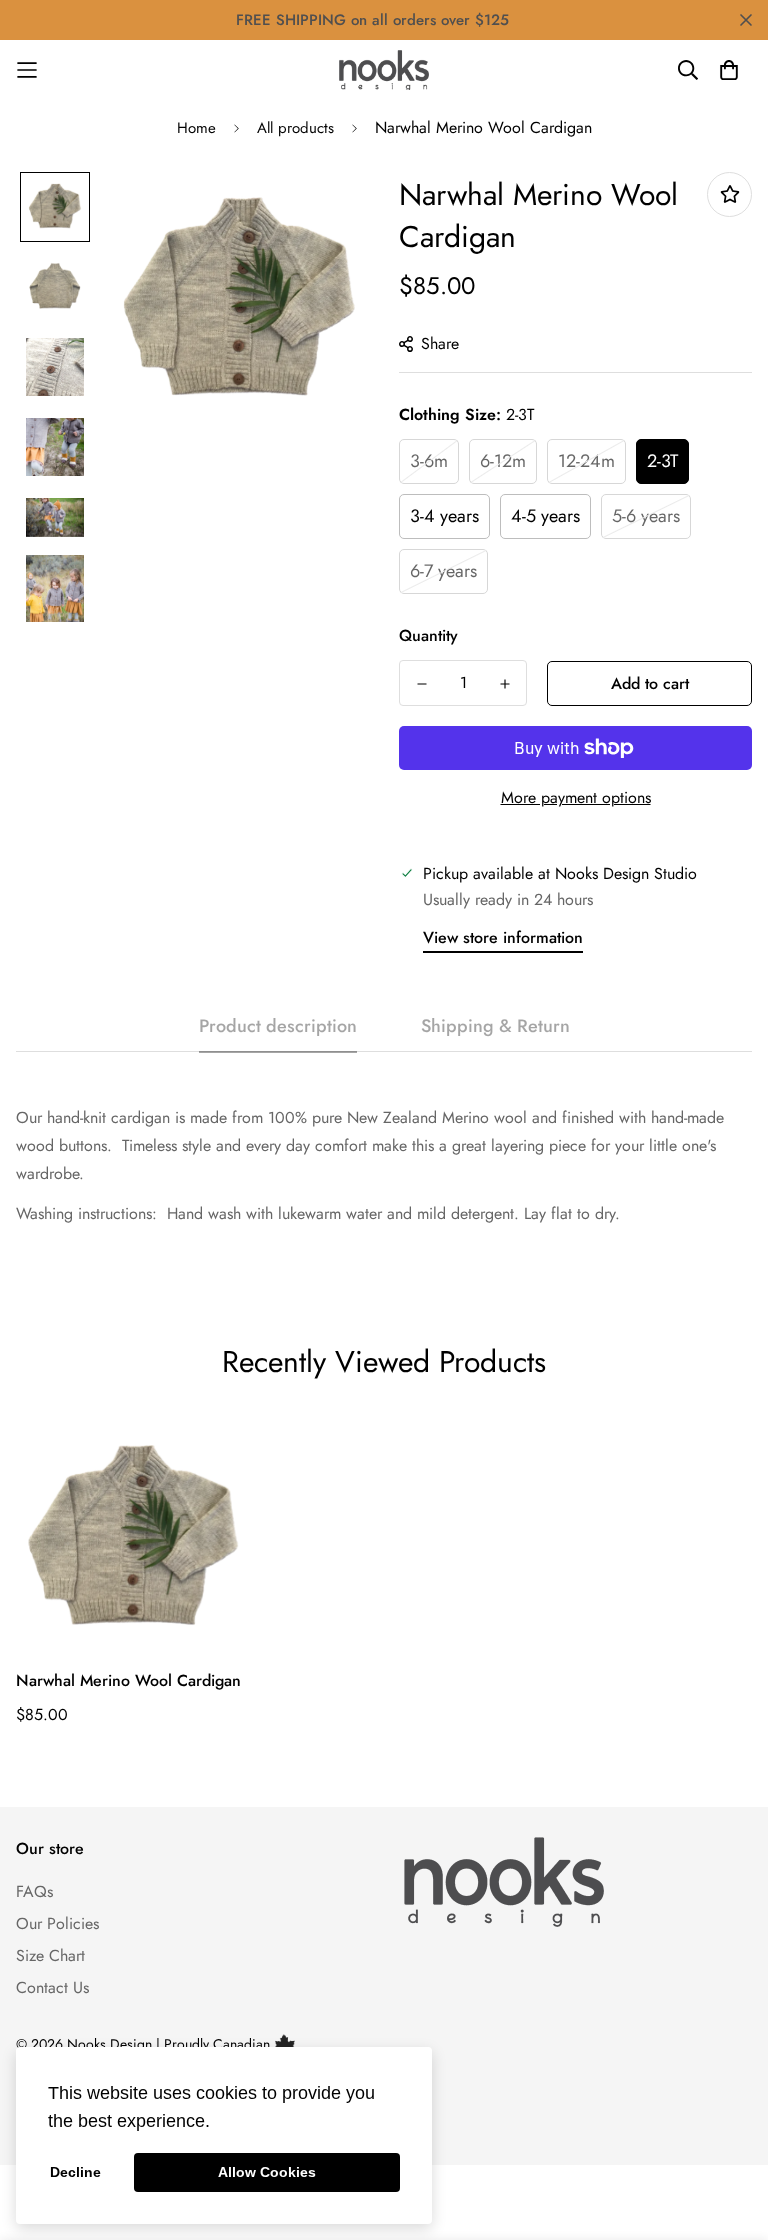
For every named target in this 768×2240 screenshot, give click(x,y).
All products (295, 128)
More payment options (576, 797)
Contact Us (52, 1987)
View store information (503, 937)
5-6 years (646, 516)
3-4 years (444, 516)
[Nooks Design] (384, 70)
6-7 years (443, 571)
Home (196, 128)
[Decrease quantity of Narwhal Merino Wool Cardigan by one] (421, 684)
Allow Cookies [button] (267, 2172)
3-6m (429, 461)
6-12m (503, 461)
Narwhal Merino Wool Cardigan (128, 1680)
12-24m (586, 461)
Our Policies (57, 1923)
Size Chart (50, 1955)
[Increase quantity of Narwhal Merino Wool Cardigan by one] (504, 684)
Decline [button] (75, 2172)
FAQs (34, 1891)
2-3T (662, 461)
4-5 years (545, 516)
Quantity (428, 635)
